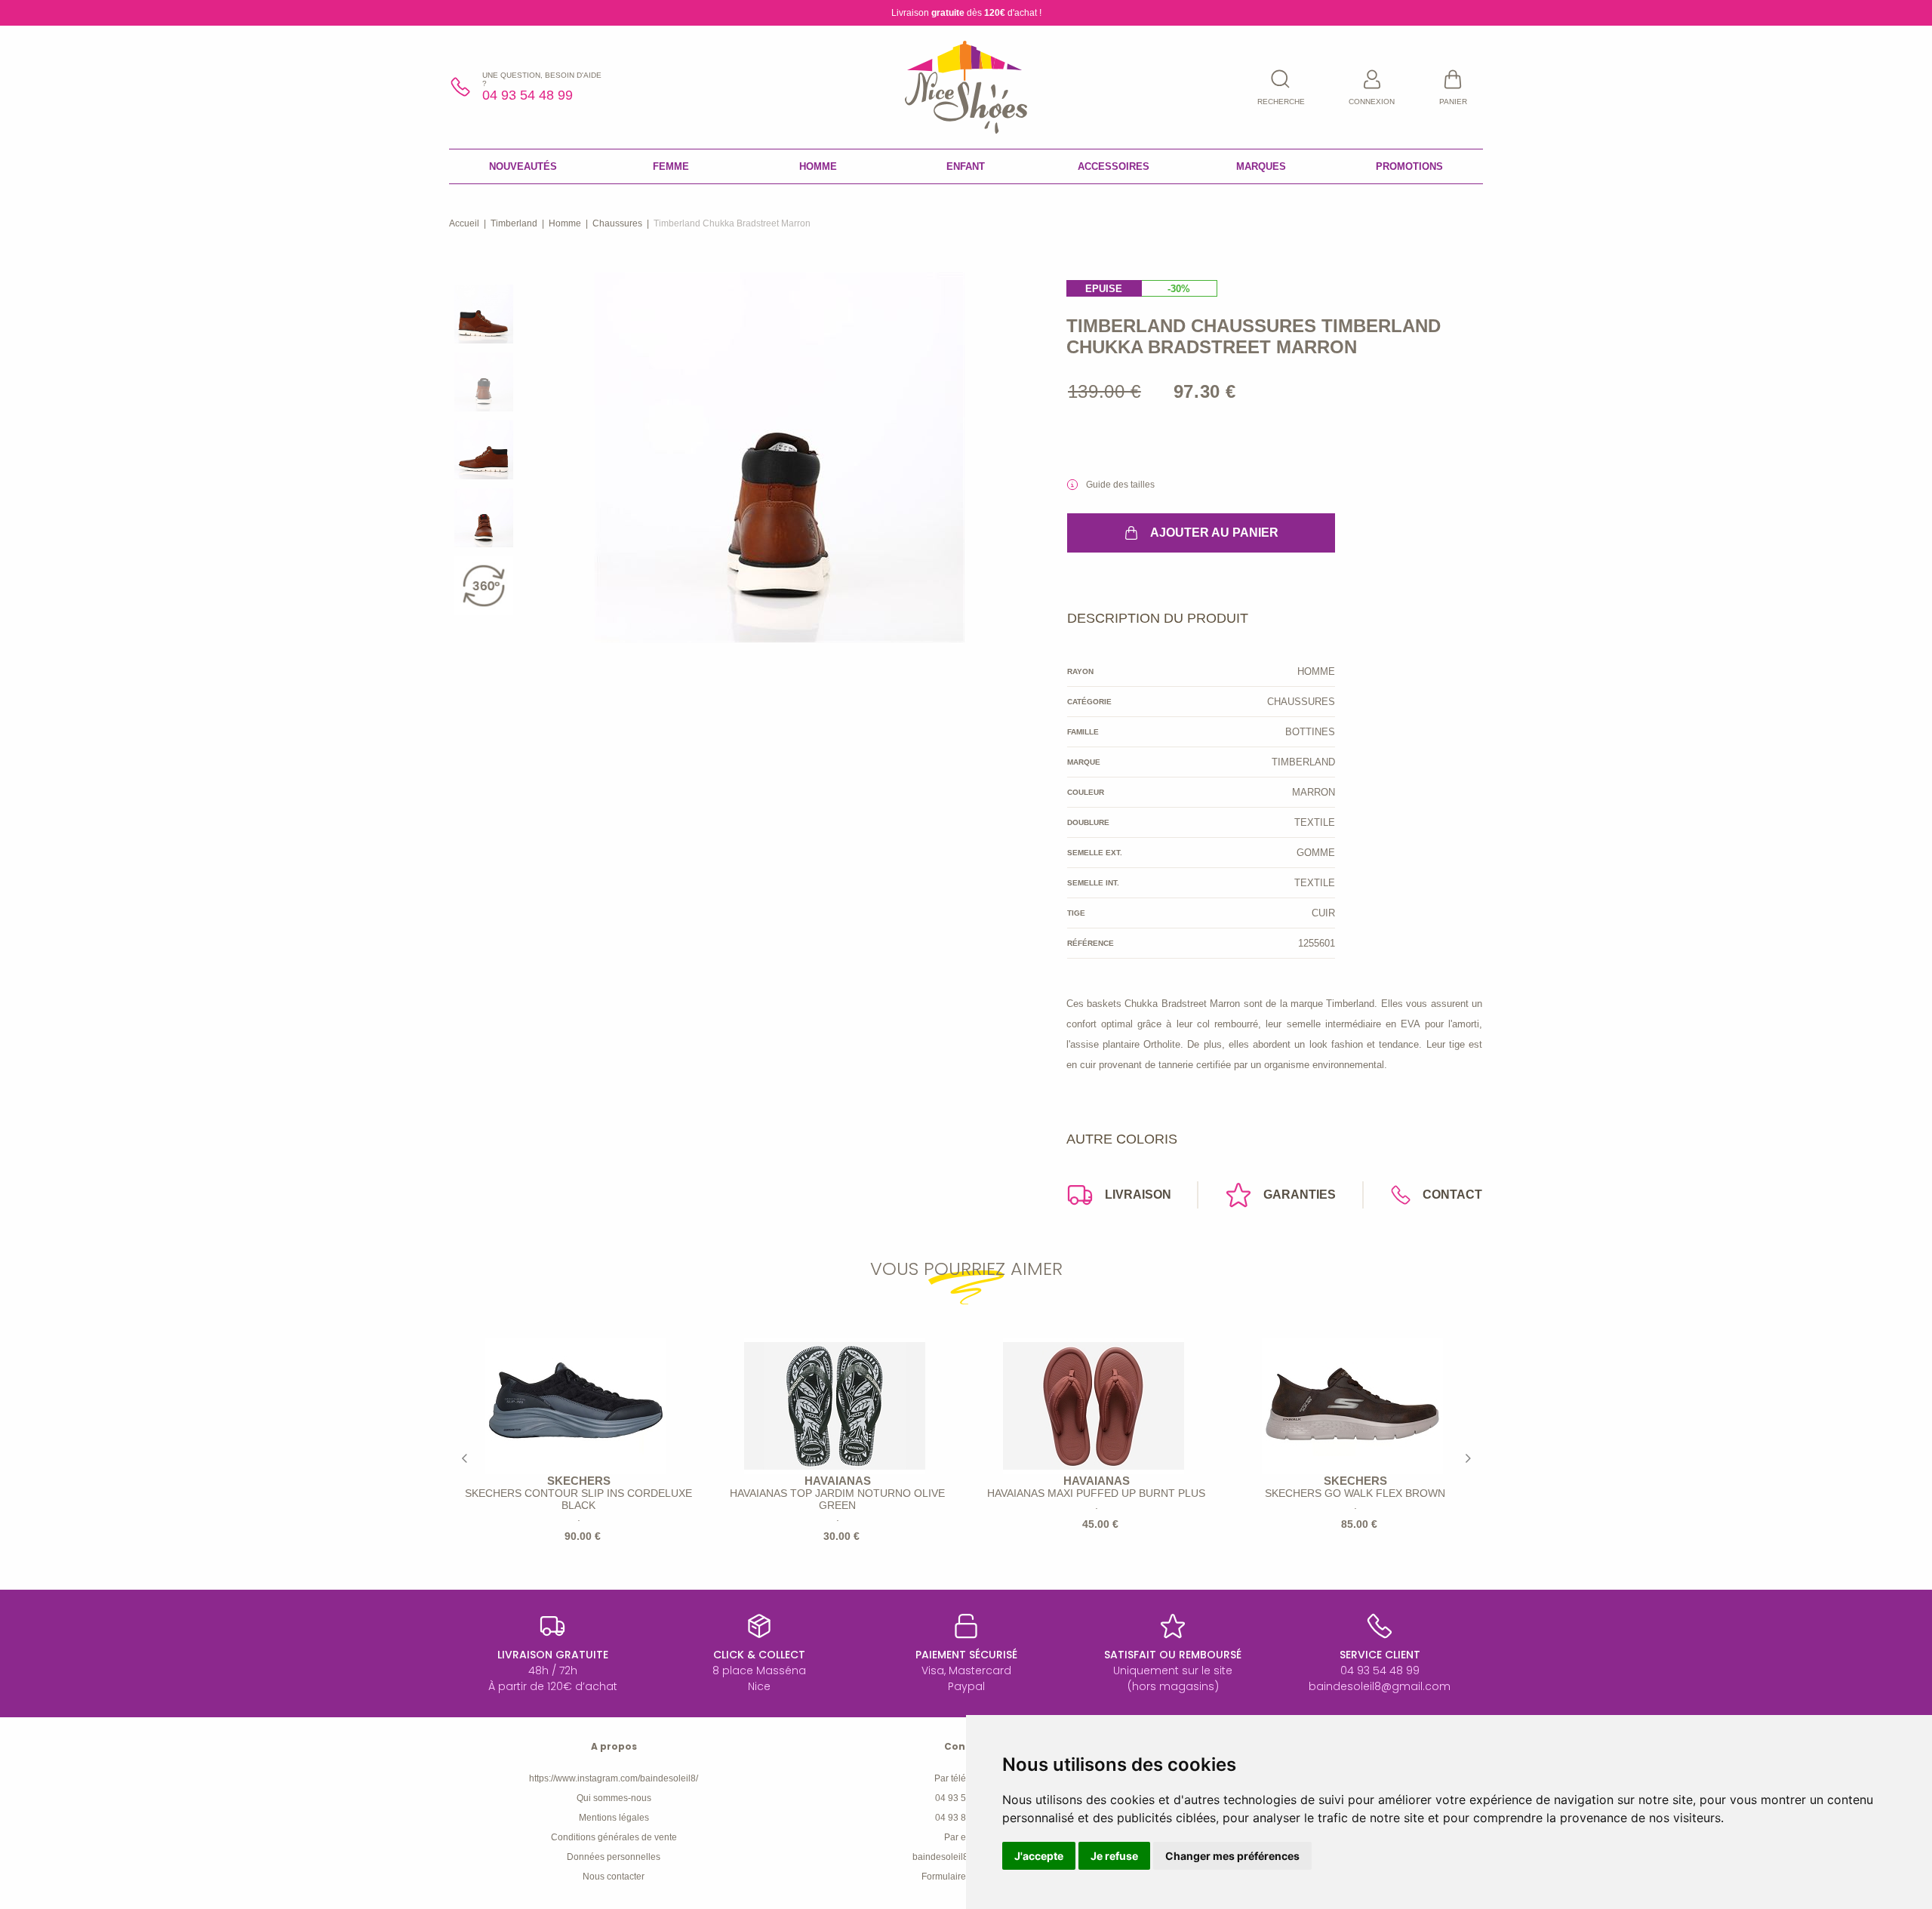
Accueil (464, 223)
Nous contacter (614, 1877)
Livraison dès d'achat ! (966, 13)
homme (565, 223)
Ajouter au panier (1214, 533)
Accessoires (1114, 166)
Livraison (1138, 1195)
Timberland (514, 223)
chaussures (617, 223)
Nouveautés (523, 166)
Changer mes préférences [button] (1232, 1856)
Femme (671, 166)
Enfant (966, 166)
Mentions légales (614, 1818)
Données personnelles (614, 1857)
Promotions (1409, 166)
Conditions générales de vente (614, 1837)
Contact (1452, 1195)
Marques (1261, 166)
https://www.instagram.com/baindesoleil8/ (614, 1778)
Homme (818, 166)
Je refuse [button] (1114, 1856)
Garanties (1300, 1195)
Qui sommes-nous (614, 1798)
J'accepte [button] (1039, 1856)
